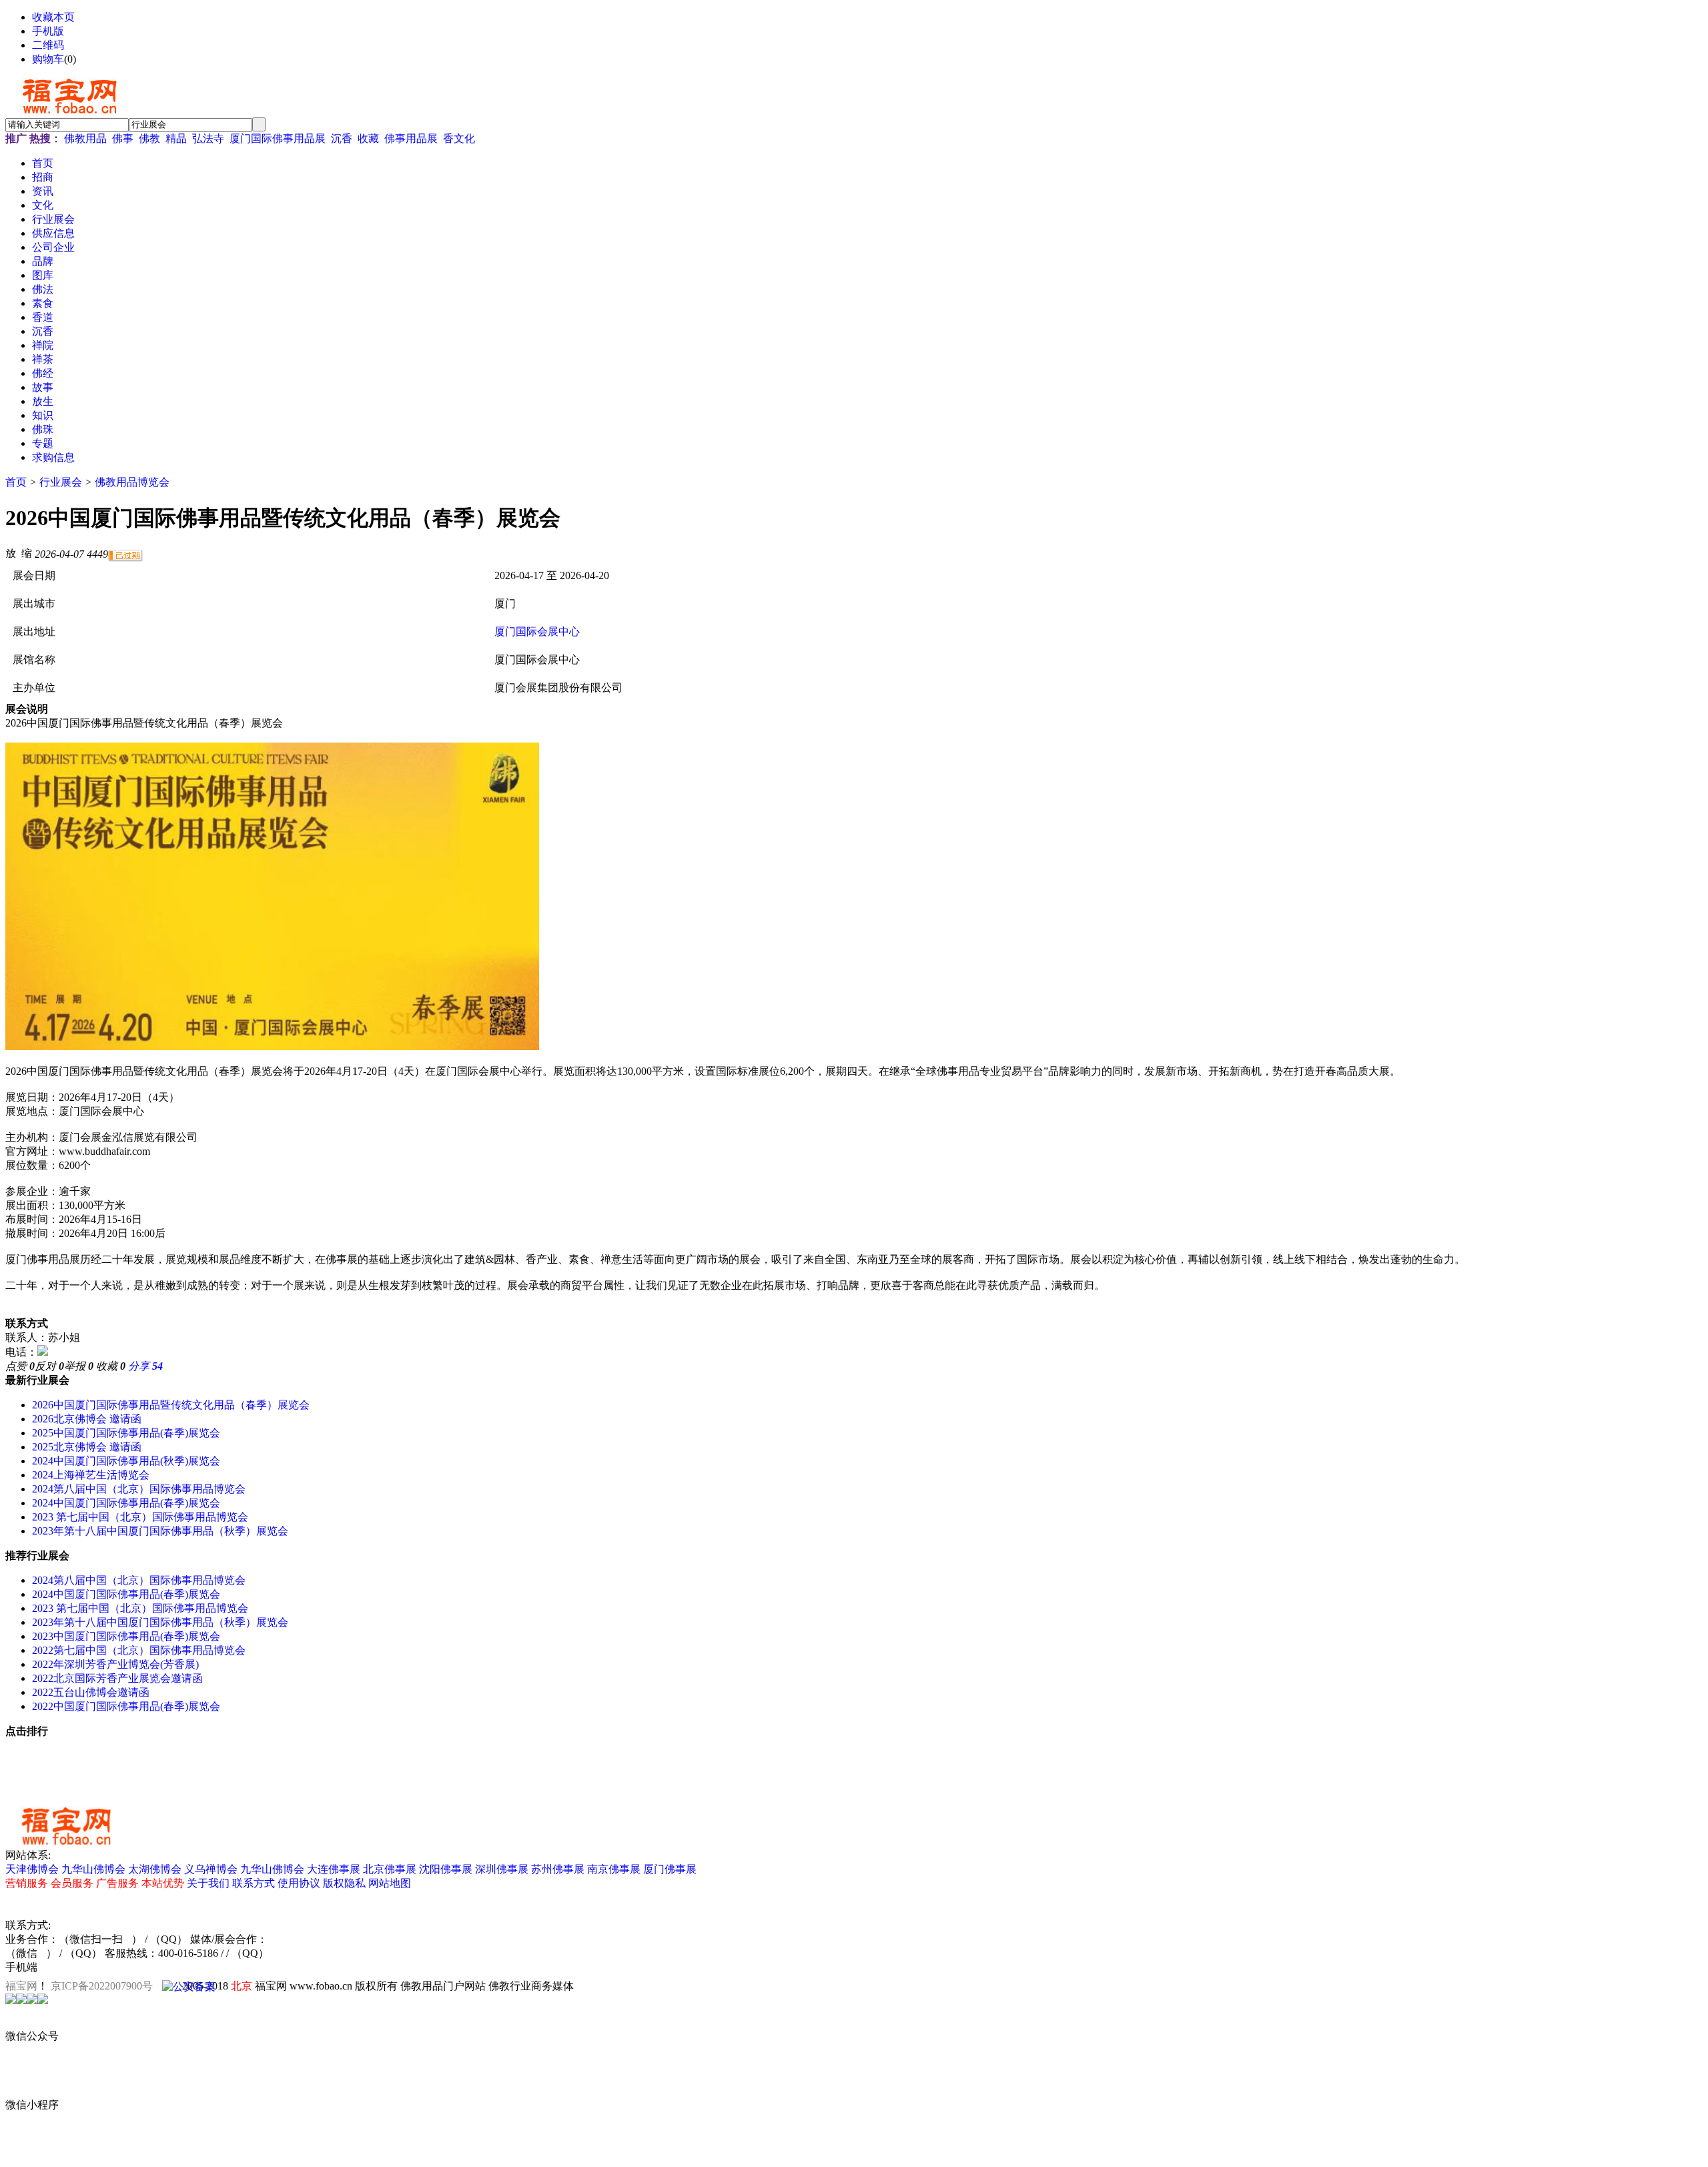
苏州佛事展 (558, 1869)
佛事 (123, 138)
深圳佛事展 (502, 1869)
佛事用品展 (411, 138)
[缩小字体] (27, 552)
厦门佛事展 (670, 1869)
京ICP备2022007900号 (102, 1986)
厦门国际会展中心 (537, 631)
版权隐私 (344, 1883)
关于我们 (208, 1883)
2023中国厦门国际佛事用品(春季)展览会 (126, 1636)
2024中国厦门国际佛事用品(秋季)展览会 (126, 1461)
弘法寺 (208, 138)
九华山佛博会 (93, 1869)
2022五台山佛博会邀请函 (91, 1692)
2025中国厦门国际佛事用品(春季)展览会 (126, 1433)
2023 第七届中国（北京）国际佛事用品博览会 (140, 1517)
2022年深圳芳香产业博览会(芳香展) (115, 1664)
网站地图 (390, 1883)
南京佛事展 (614, 1869)
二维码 (48, 45)
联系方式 (254, 1883)
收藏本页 (53, 17)
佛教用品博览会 (132, 482)
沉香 (342, 138)
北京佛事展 (390, 1869)
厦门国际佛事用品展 (278, 138)
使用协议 (299, 1883)
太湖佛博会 (155, 1869)
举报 (79, 1366)
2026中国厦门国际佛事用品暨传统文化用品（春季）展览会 (171, 1405)
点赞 (20, 1366)
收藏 (368, 138)
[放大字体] (11, 552)
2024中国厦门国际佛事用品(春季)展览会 (126, 1503)
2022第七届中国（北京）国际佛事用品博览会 (139, 1650)
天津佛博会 (32, 1869)
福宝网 (21, 1986)
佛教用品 (85, 138)
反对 (49, 1366)
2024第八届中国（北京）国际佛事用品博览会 (139, 1489)
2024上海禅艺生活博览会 (91, 1475)
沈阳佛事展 (446, 1869)
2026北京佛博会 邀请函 (87, 1419)
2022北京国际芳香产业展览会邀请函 (117, 1678)
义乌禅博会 (211, 1869)
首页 (16, 482)
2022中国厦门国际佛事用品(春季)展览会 (126, 1706)
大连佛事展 (334, 1869)
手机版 (48, 31)
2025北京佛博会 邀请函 (87, 1447)
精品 (176, 138)
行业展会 (61, 482)
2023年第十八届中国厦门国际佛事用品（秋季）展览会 (160, 1531)
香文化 (459, 138)
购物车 (48, 59)
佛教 (149, 138)
